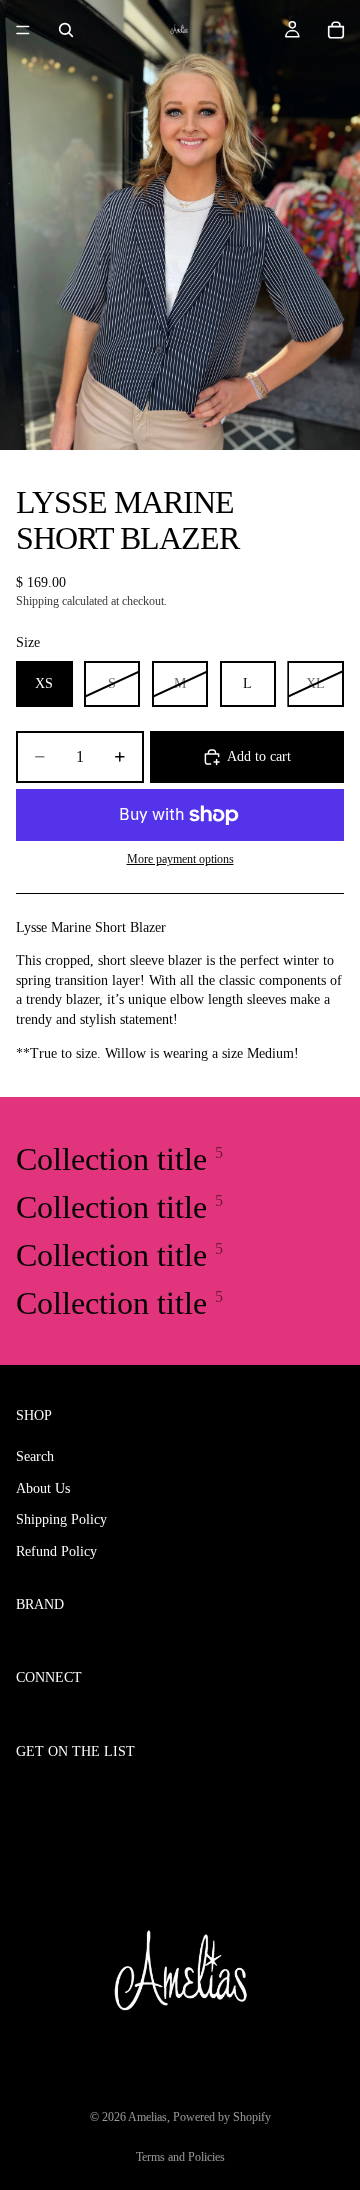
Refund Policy (56, 1551)
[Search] (66, 30)
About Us (43, 1487)
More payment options (180, 859)
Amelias (147, 2117)
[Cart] (336, 30)
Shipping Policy (61, 1519)
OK (322, 1793)
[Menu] (23, 30)
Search (35, 1456)
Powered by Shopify (222, 2117)
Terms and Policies (180, 2157)
